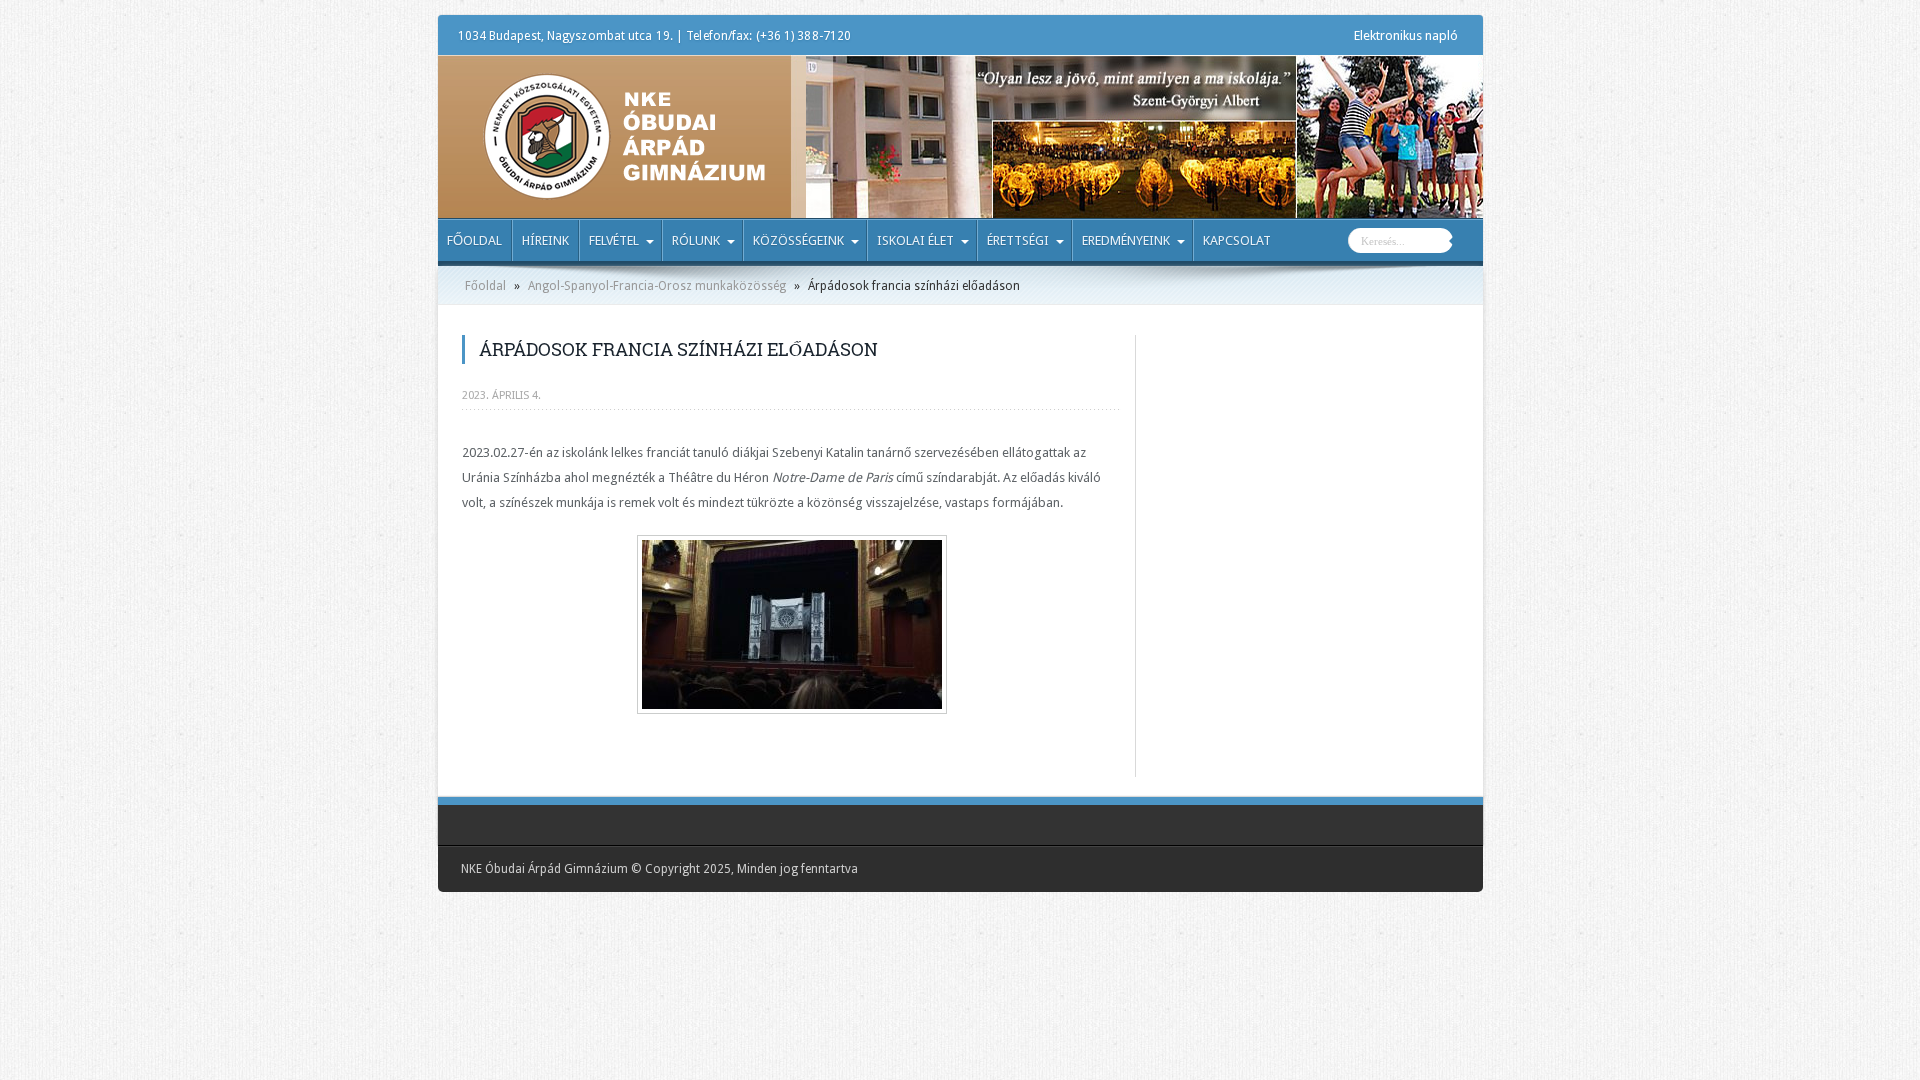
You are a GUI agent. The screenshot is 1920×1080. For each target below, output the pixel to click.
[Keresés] (1468, 243)
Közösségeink (798, 240)
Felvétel (614, 240)
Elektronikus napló (1406, 35)
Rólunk (696, 240)
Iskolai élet (915, 240)
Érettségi (1018, 240)
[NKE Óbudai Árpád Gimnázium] (624, 185)
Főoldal (474, 240)
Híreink (545, 240)
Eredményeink (1126, 240)
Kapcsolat (1237, 240)
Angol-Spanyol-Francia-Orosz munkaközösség (657, 286)
